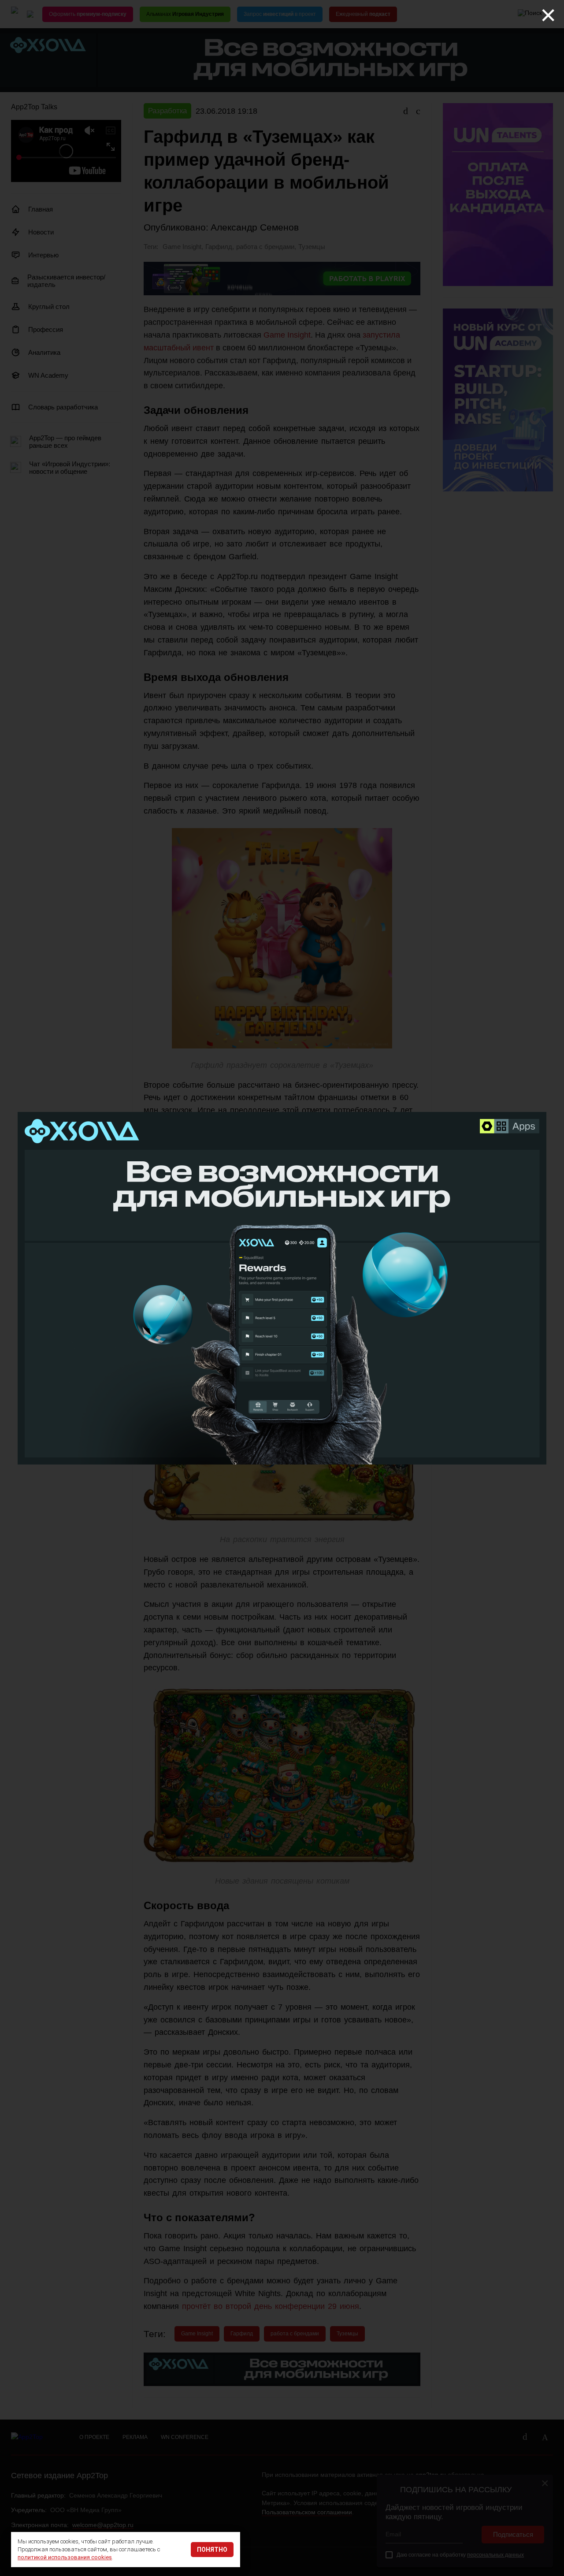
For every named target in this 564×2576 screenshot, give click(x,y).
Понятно (212, 2550)
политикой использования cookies (65, 2557)
